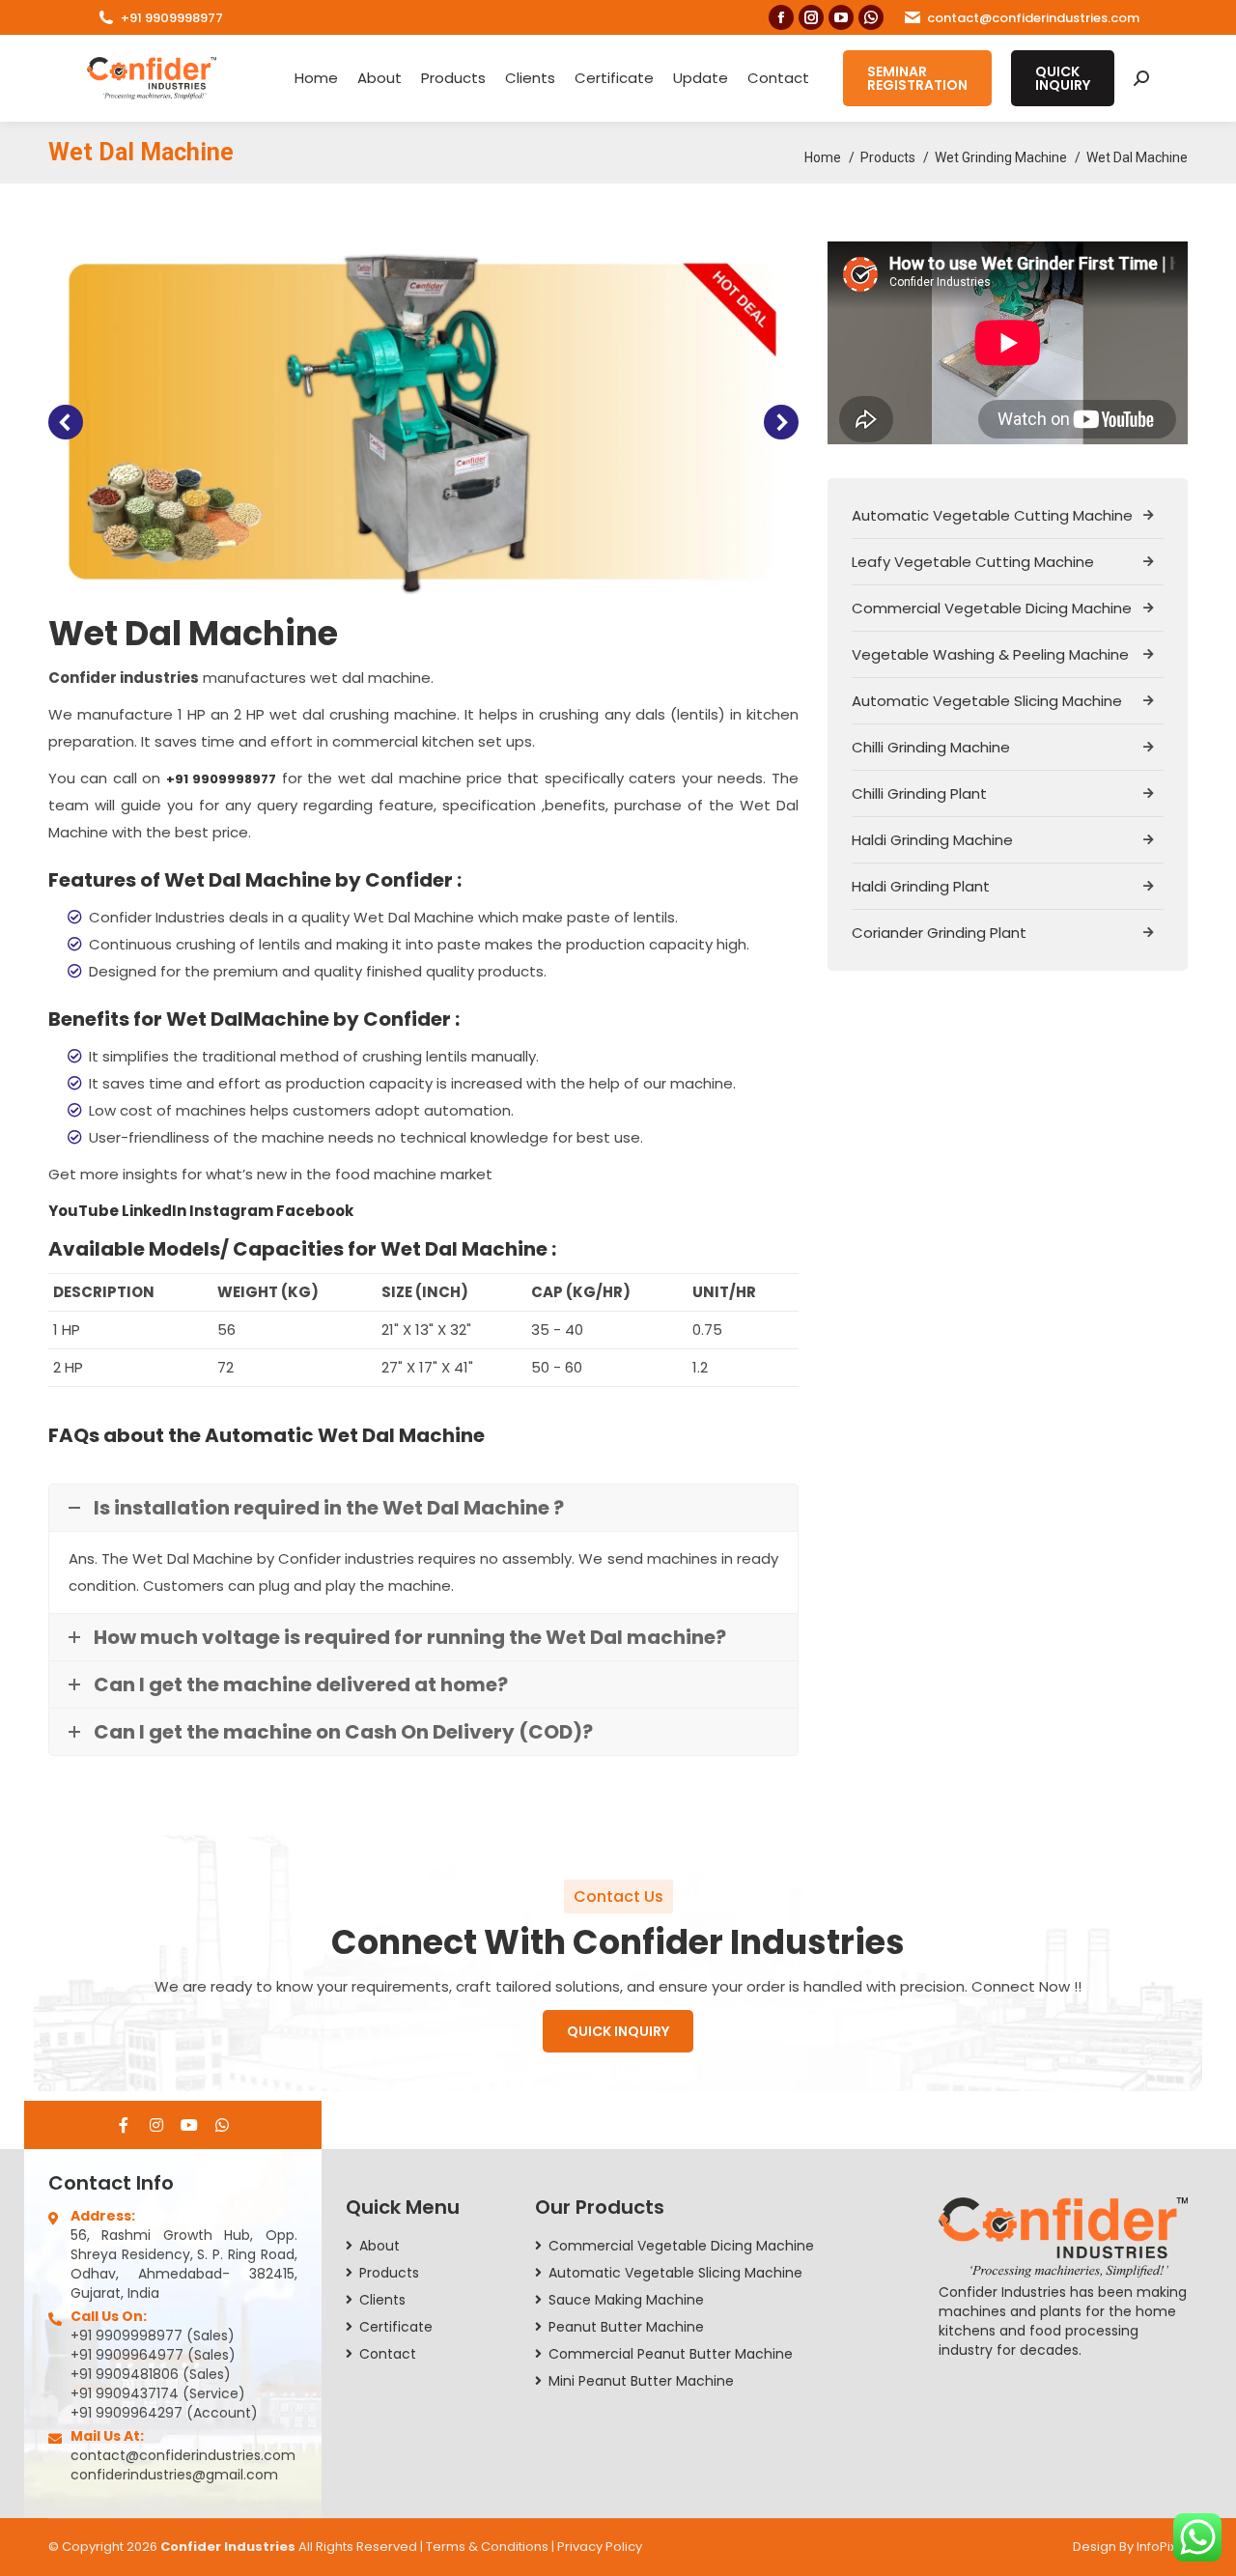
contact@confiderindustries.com (1033, 18)
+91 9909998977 (172, 18)
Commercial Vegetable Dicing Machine (992, 608)
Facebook (315, 1211)
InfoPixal (1162, 2547)
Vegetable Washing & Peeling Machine (990, 654)
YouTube (85, 1211)
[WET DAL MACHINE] (422, 422)
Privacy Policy (600, 2547)
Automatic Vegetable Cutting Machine (992, 515)
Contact (778, 78)
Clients (530, 78)
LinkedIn (155, 1211)
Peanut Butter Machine (626, 2327)
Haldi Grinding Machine (932, 840)
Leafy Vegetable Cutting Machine (973, 562)
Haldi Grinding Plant (921, 886)
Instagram (233, 1211)
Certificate (614, 78)
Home (316, 78)
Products (453, 78)
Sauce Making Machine (626, 2300)
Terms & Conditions (487, 2547)
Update (701, 78)
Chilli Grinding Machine (931, 747)
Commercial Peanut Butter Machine (671, 2354)
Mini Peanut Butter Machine (641, 2381)
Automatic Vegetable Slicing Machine (987, 701)
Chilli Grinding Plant (919, 793)
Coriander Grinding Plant (939, 933)
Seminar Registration (917, 78)
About (379, 78)
